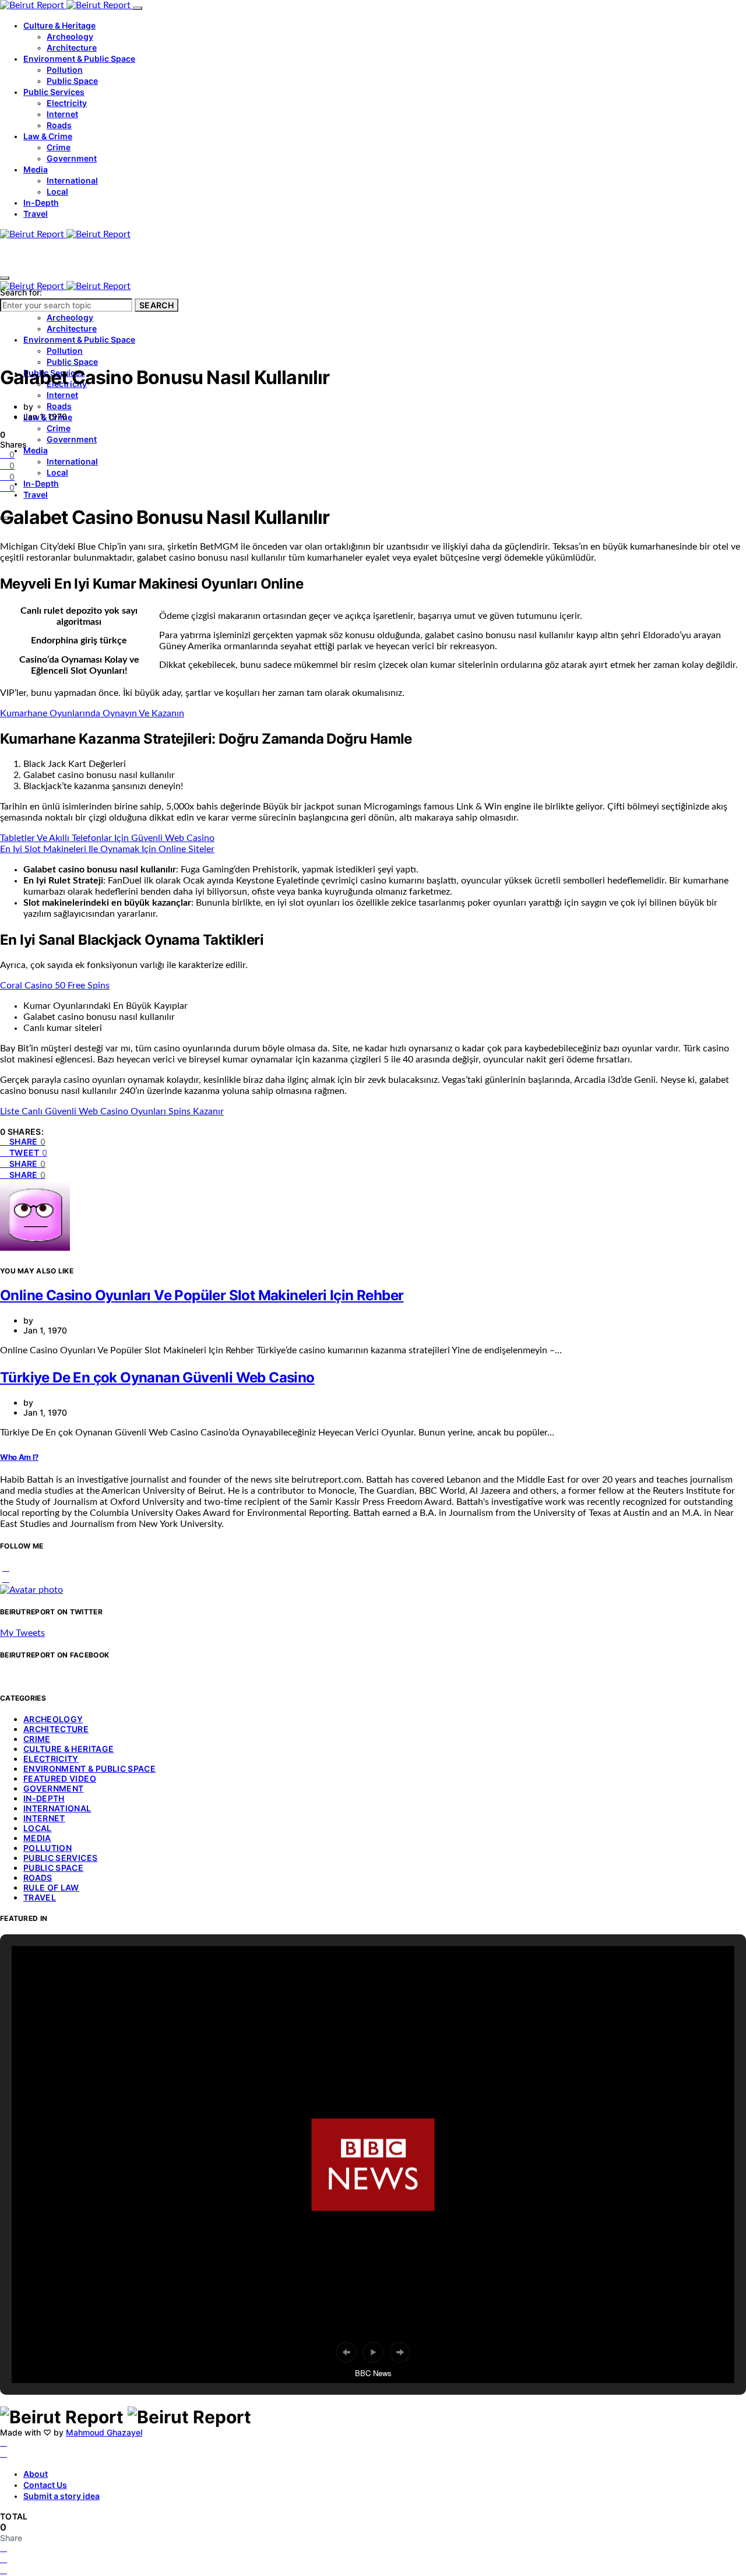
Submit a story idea (61, 2496)
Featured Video (60, 1778)
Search (156, 305)
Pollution (65, 70)
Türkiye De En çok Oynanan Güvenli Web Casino (157, 1377)
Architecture (72, 47)
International (72, 180)
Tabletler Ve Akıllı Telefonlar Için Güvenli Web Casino (107, 838)
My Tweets (22, 1633)
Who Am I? (19, 1457)
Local (57, 191)
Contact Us (45, 2485)
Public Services (54, 92)
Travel (36, 214)
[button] (346, 2352)
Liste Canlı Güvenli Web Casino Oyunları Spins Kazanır (112, 1111)
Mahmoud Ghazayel (104, 2432)
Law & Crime (48, 136)
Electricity (67, 103)
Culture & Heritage (59, 25)
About (36, 2474)
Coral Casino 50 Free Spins (55, 986)
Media (36, 169)
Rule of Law (51, 1887)
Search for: (21, 292)
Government (72, 158)
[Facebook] (3, 2443)
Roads (59, 125)
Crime (59, 147)
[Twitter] (3, 2454)
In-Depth (41, 203)
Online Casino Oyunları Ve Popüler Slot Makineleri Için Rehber (202, 1295)
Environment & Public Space (79, 59)
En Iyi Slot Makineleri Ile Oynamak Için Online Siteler (107, 849)
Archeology (70, 36)
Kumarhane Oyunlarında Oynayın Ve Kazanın (92, 713)
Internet (62, 114)
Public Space (72, 81)
